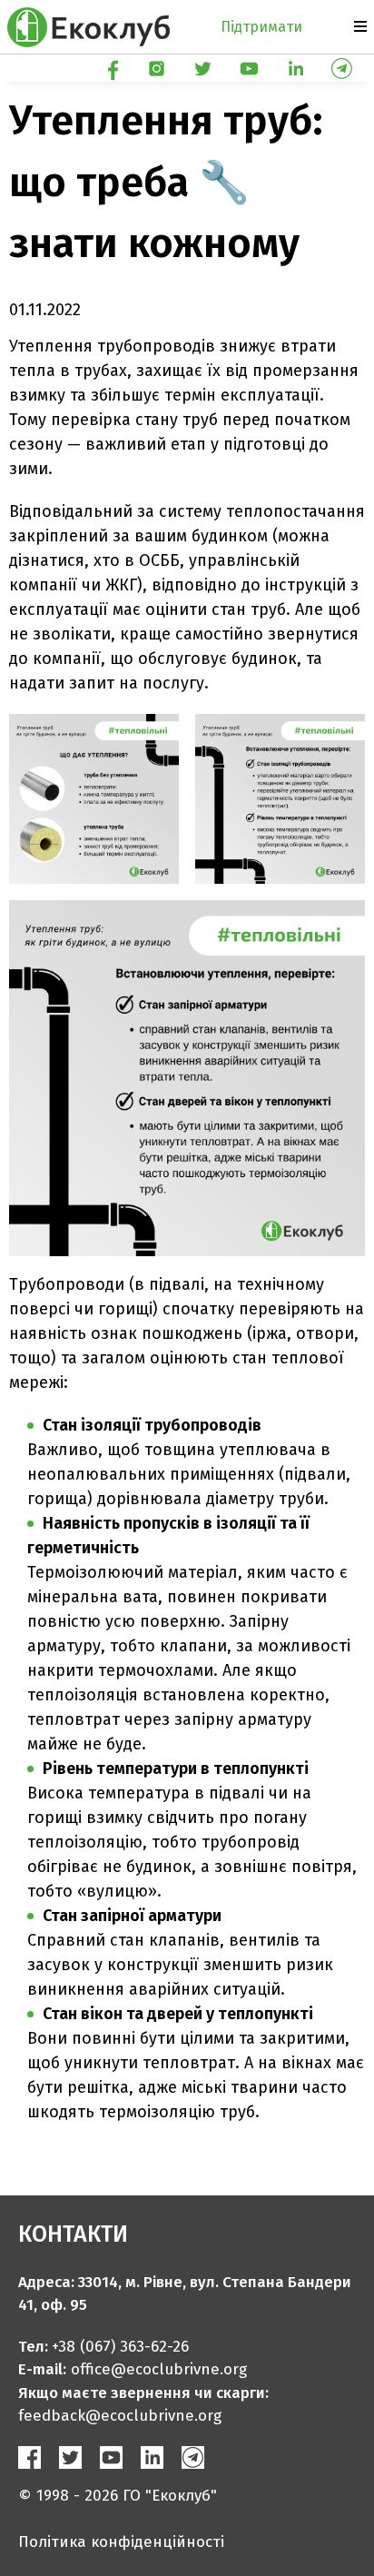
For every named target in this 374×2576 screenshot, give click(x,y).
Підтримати (261, 27)
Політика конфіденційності (121, 2542)
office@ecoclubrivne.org (159, 2369)
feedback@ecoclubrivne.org (120, 2416)
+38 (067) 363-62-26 (120, 2347)
